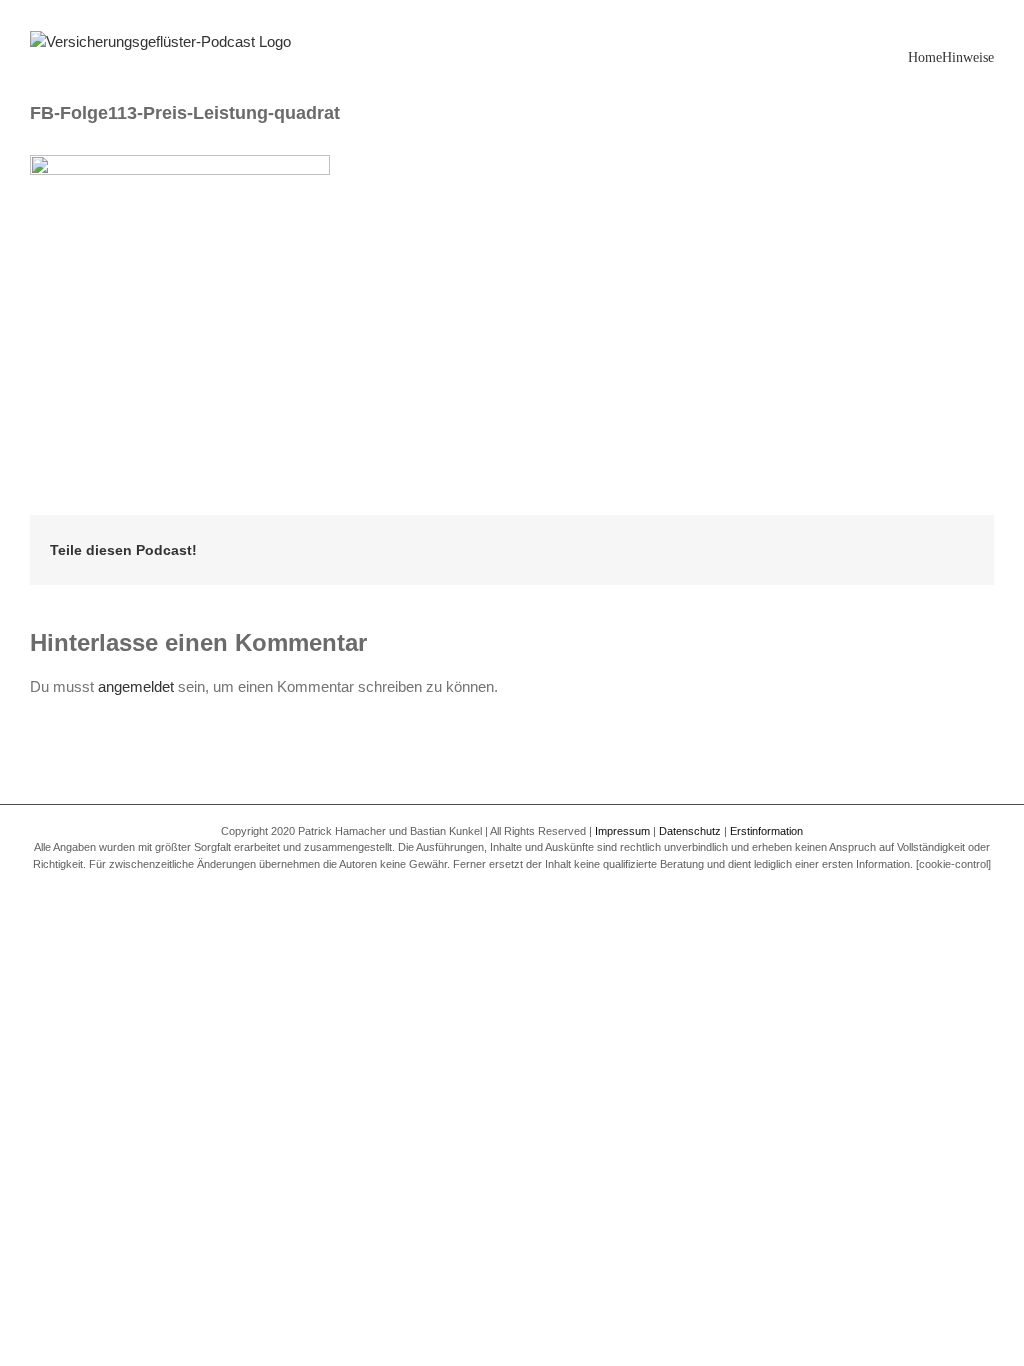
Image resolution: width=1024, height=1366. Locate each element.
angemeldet (136, 686)
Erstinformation (766, 831)
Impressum (622, 831)
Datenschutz (690, 831)
